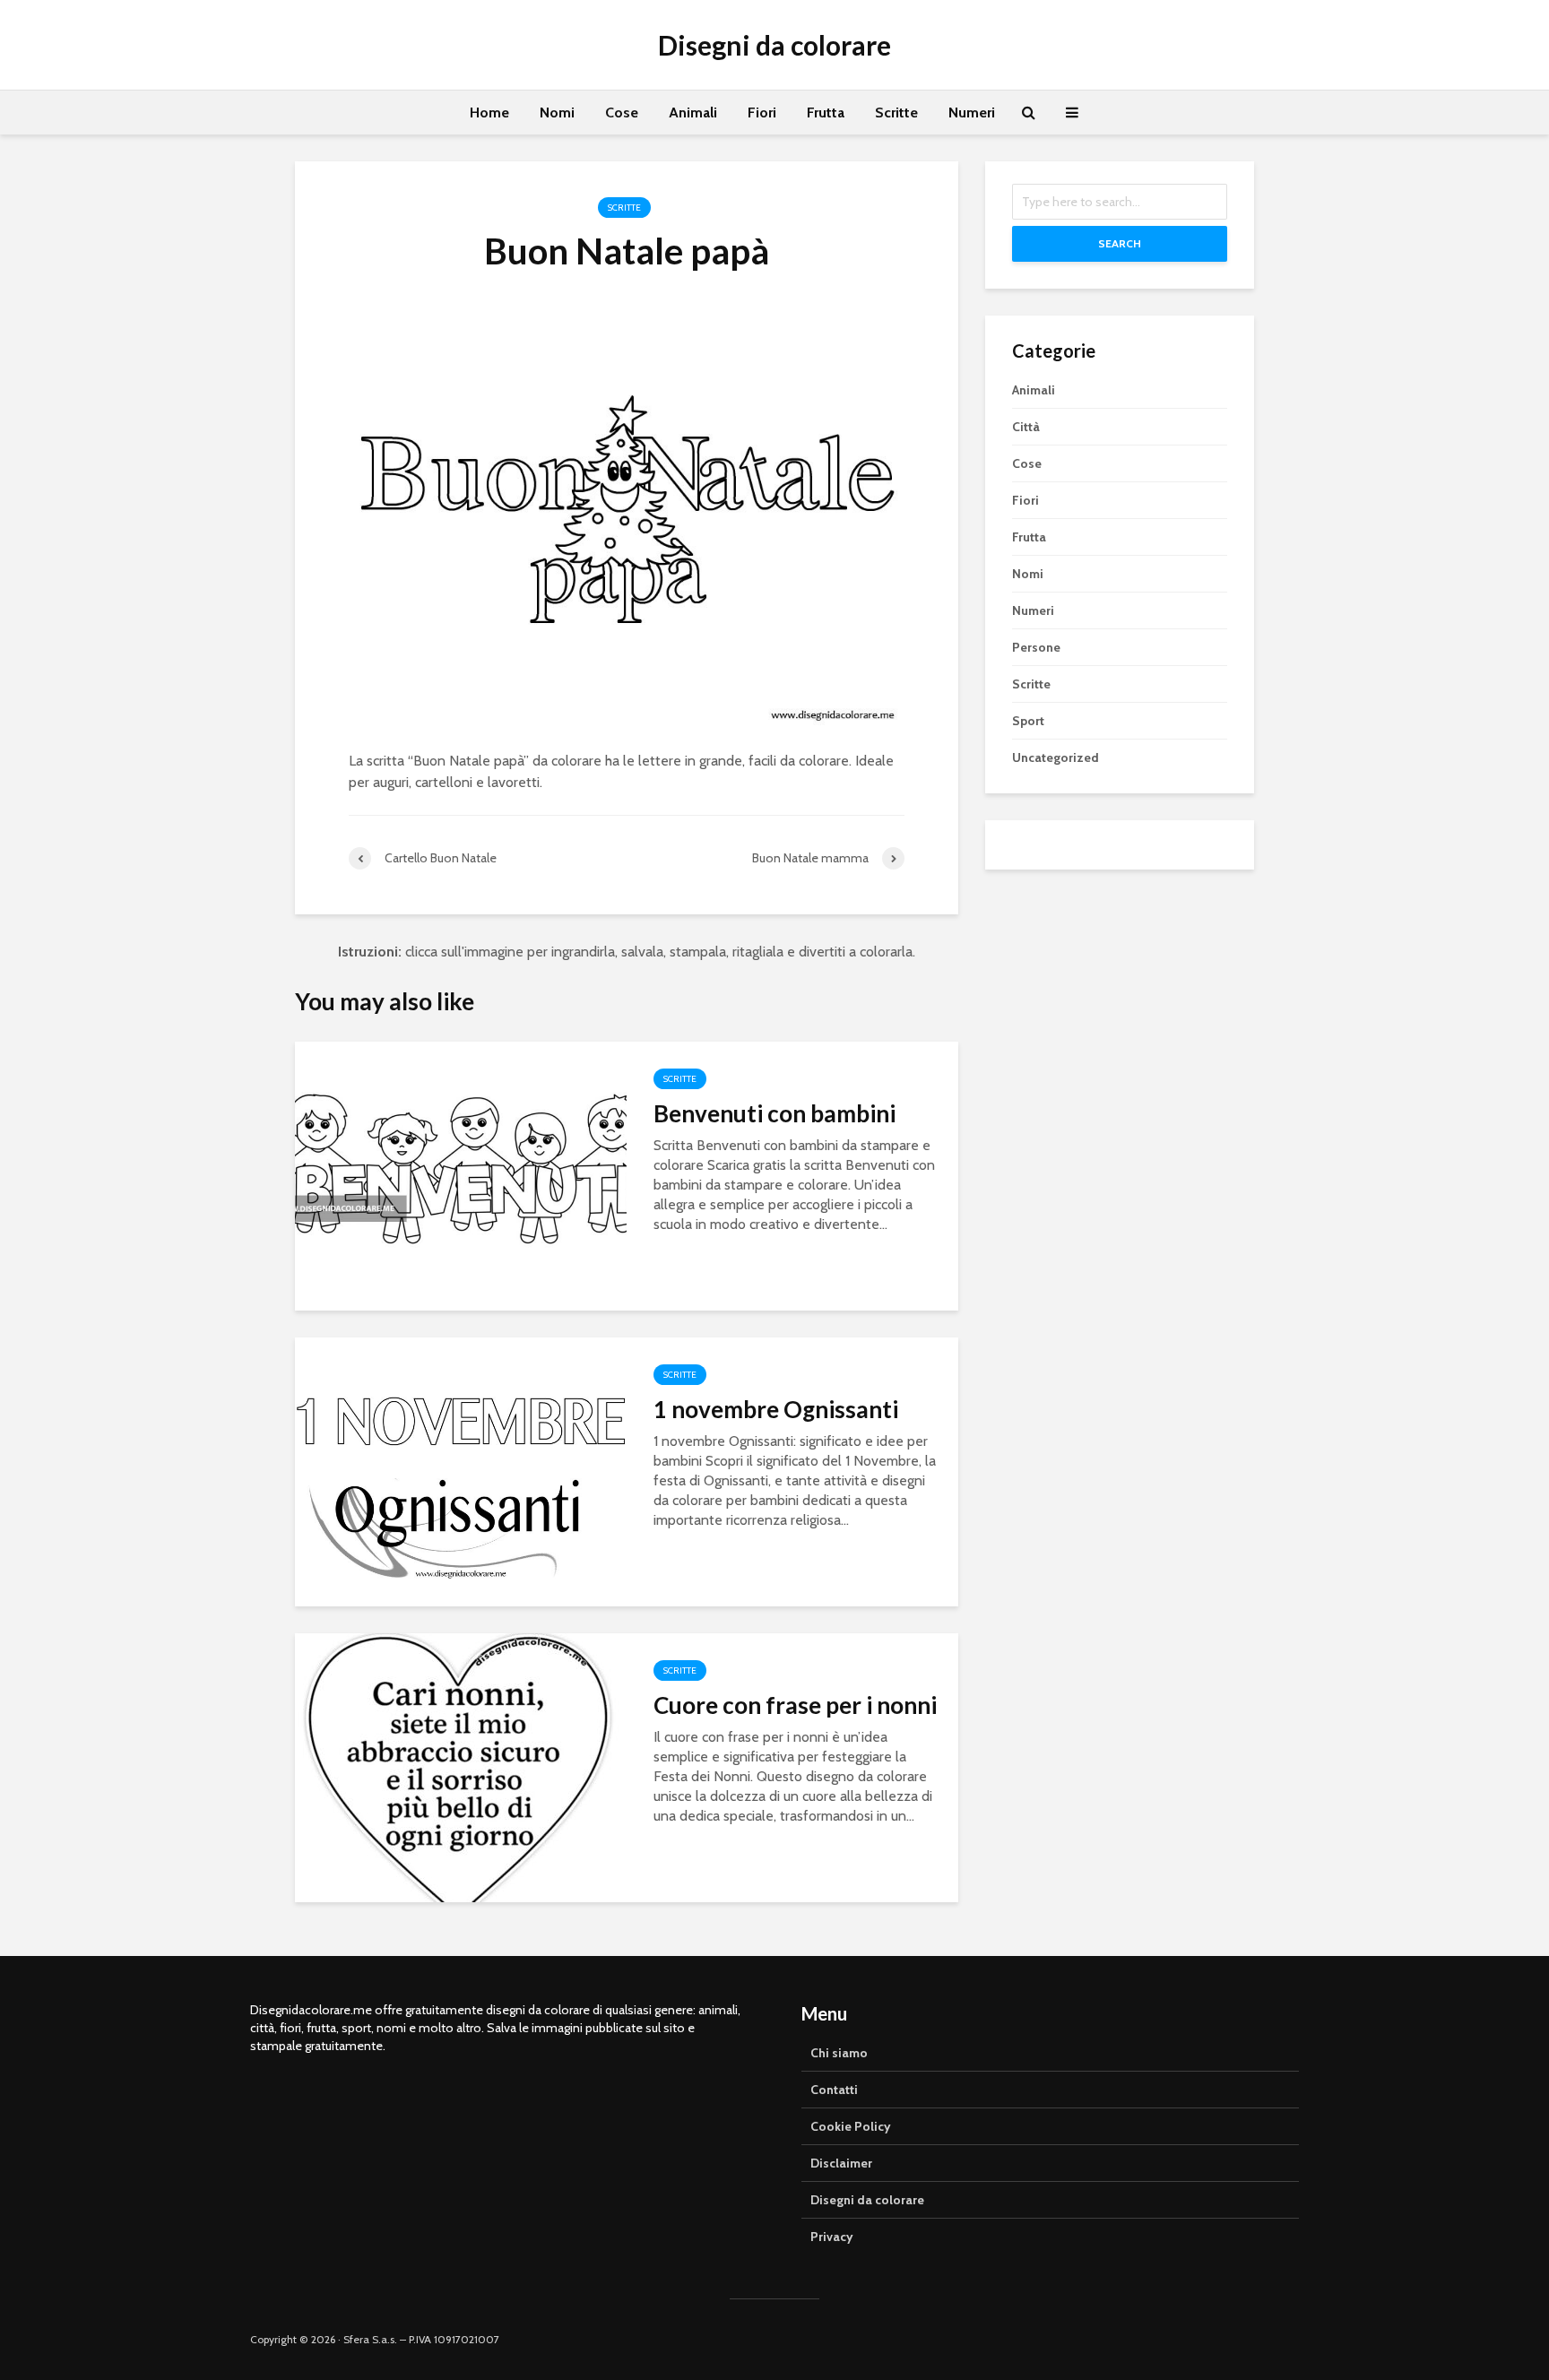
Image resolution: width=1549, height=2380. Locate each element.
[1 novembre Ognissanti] (461, 1471)
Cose (622, 113)
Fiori (762, 113)
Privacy (832, 2237)
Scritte (896, 113)
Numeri (972, 113)
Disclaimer (841, 2163)
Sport (1028, 721)
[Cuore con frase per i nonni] (461, 1766)
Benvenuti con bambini (774, 1113)
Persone (1036, 647)
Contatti (834, 2090)
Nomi (557, 113)
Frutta (826, 113)
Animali (693, 113)
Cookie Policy (851, 2126)
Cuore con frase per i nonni (795, 1705)
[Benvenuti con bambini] (461, 1175)
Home (489, 113)
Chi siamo (839, 2053)
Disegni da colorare (774, 45)
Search (1120, 243)
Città (1026, 427)
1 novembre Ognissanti (776, 1409)
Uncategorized (1056, 757)
